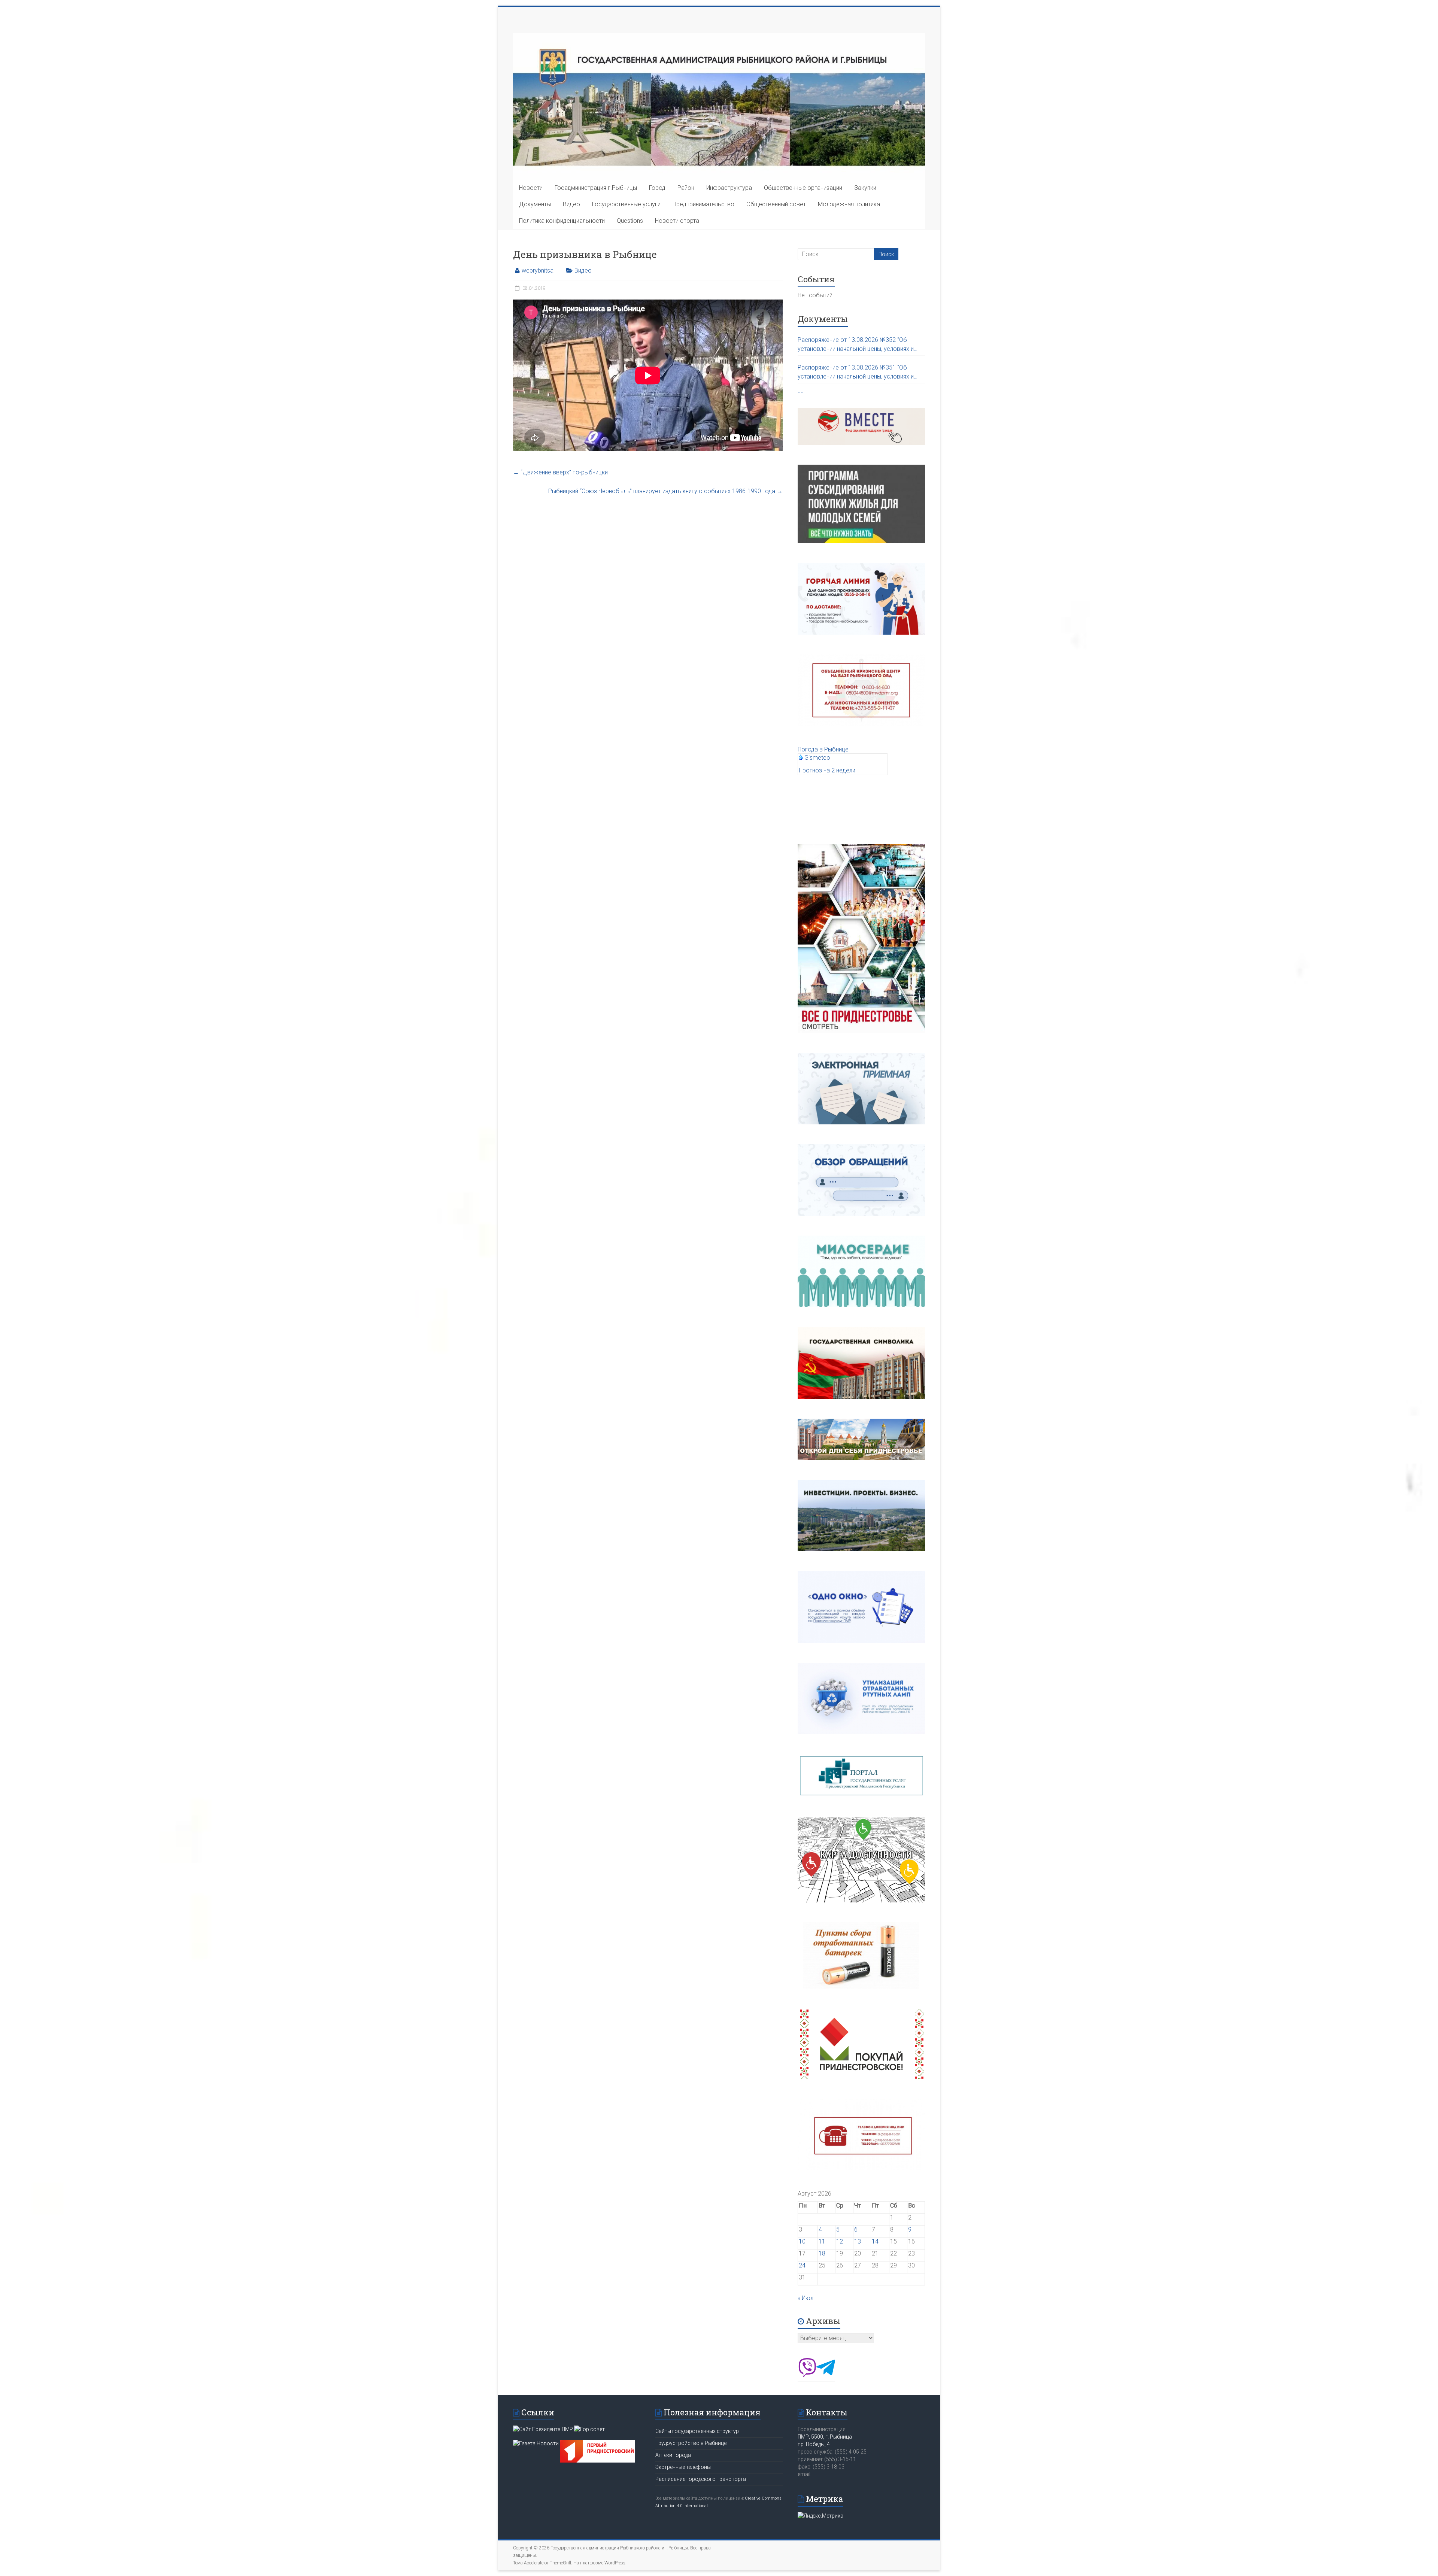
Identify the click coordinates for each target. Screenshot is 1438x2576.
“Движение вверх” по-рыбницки (560, 472)
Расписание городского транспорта (701, 2479)
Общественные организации (803, 188)
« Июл (806, 2298)
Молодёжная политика (849, 204)
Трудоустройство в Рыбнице (691, 2443)
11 (822, 2241)
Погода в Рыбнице (823, 749)
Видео (571, 204)
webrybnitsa (538, 271)
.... (801, 391)
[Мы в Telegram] (826, 2375)
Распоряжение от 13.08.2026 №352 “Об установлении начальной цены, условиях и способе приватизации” (856, 345)
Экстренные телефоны (683, 2467)
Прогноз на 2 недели (827, 770)
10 (802, 2241)
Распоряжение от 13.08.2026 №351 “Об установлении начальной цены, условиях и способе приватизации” (856, 373)
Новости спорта (677, 221)
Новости (531, 188)
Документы (535, 204)
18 (822, 2253)
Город (657, 188)
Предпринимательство (703, 204)
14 (875, 2241)
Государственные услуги (626, 204)
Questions (630, 221)
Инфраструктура (729, 188)
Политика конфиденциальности (562, 221)
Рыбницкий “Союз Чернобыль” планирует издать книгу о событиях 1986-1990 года (665, 491)
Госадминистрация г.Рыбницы (596, 188)
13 (858, 2241)
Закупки (865, 188)
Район (686, 188)
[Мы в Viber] (807, 2375)
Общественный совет (776, 204)
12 (840, 2241)
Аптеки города (673, 2455)
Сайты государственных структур (697, 2431)
